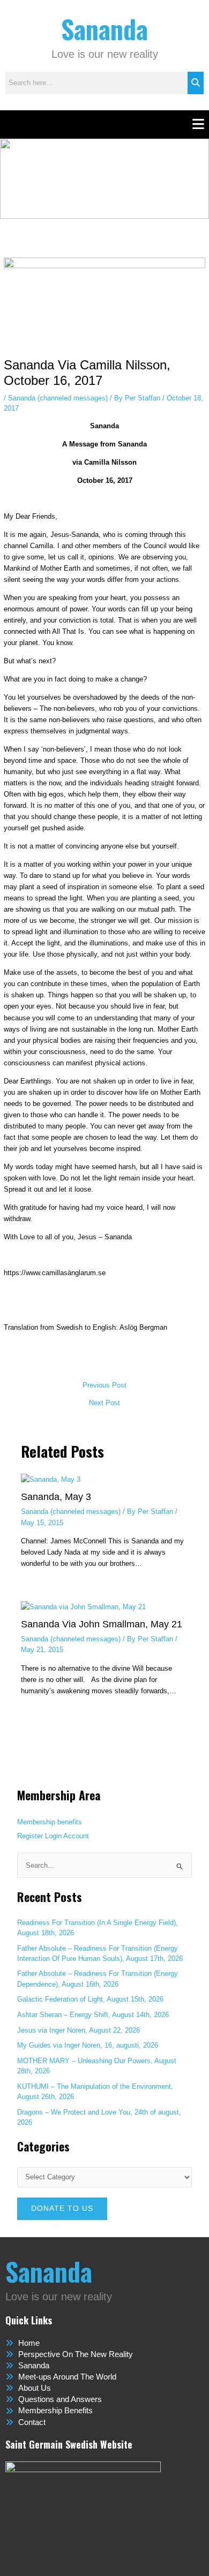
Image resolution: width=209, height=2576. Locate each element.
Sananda (104, 29)
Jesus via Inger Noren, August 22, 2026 (79, 2030)
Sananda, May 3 (56, 1497)
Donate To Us (62, 2208)
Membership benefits (50, 1822)
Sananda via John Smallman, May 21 (102, 1624)
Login (53, 1836)
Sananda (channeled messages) (58, 398)
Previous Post (104, 1386)
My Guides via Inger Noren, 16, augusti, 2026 (88, 2045)
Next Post (104, 1403)
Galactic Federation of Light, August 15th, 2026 (90, 1999)
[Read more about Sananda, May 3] (51, 1479)
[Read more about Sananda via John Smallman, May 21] (83, 1606)
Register (30, 1836)
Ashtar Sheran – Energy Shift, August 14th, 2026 (93, 2015)
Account (76, 1836)
